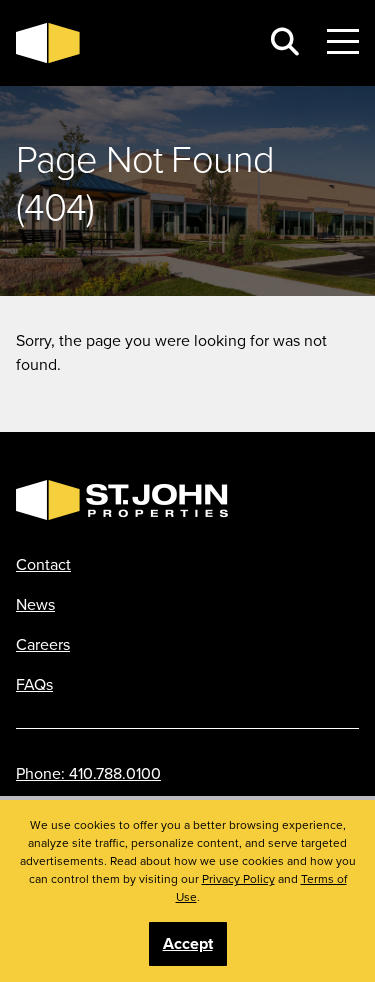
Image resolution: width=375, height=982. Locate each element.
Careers (43, 644)
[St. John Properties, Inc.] (129, 43)
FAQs (34, 684)
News (35, 604)
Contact (43, 564)
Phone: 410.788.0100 (88, 773)
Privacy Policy (238, 878)
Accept (188, 943)
